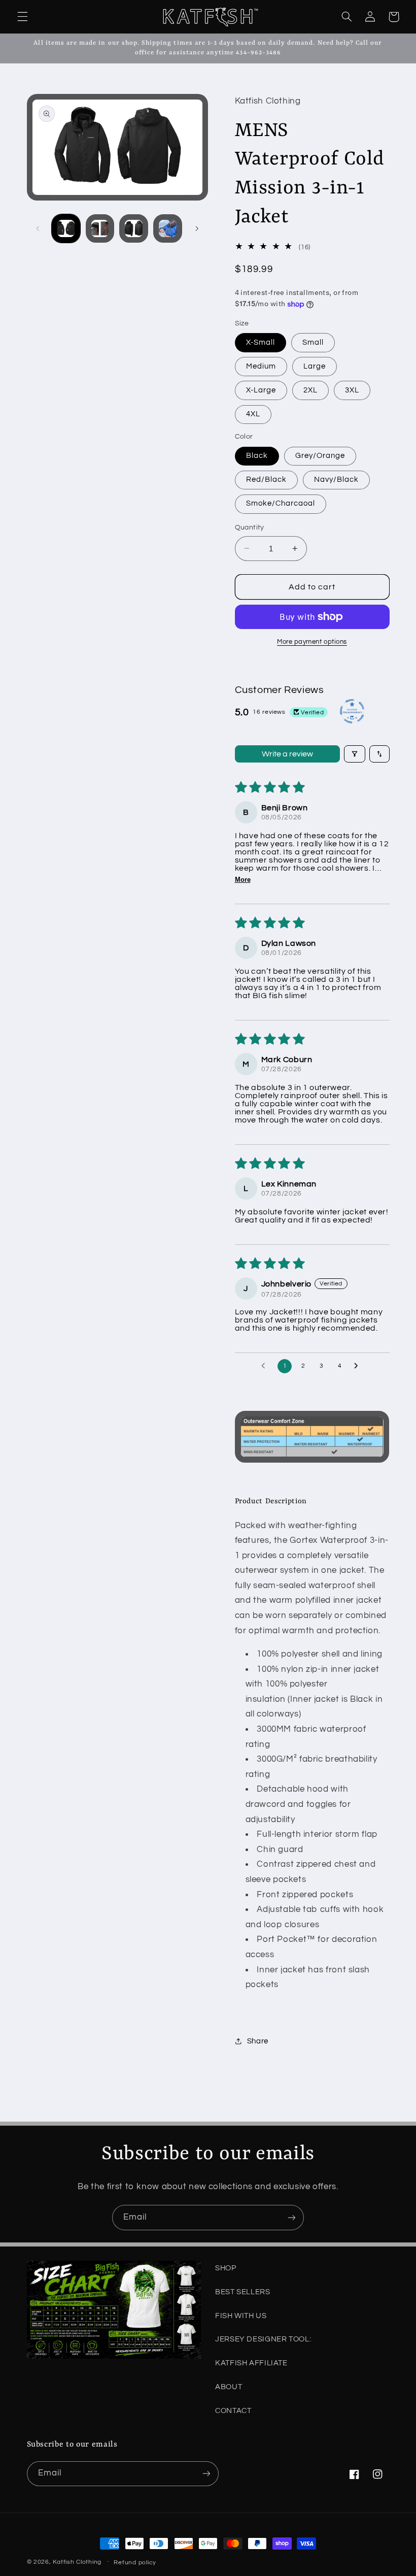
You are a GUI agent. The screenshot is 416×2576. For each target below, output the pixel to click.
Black (257, 456)
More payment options (312, 642)
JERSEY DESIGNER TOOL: (263, 2339)
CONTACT (233, 2411)
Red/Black (266, 480)
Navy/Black (337, 480)
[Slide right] (197, 228)
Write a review (287, 754)
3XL (352, 390)
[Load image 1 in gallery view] (66, 228)
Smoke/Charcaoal (281, 503)
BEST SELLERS (243, 2292)
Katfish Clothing (77, 2562)
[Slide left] (38, 228)
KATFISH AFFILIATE (251, 2363)
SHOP (226, 2268)
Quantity (250, 527)
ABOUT (229, 2387)
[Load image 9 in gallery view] (167, 228)
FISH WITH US (241, 2316)
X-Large (261, 390)
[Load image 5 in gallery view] (133, 228)
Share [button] (258, 2041)
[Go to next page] (359, 1366)
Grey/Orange (320, 456)
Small (313, 342)
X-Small (261, 342)
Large (315, 366)
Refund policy (135, 2563)
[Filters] (355, 754)
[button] (22, 17)
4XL (253, 414)
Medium (261, 366)
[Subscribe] (292, 2217)
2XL (310, 390)
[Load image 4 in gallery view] (100, 228)
